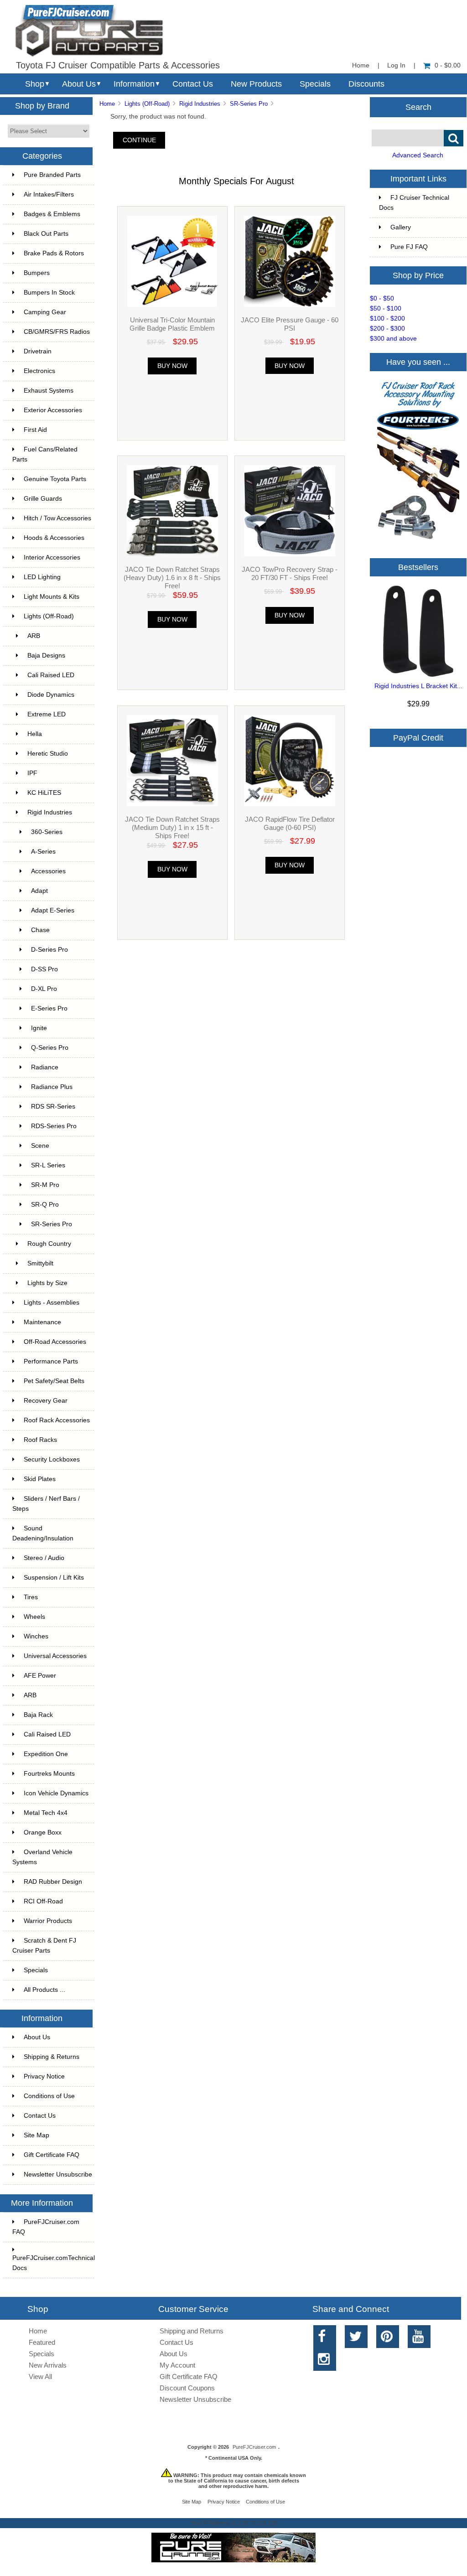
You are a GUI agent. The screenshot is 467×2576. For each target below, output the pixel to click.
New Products (256, 84)
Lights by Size (47, 1283)
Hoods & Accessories (54, 538)
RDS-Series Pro (54, 1126)
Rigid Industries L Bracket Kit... (418, 686)
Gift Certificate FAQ (52, 2155)
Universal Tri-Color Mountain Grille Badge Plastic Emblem (172, 324)
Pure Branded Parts (52, 175)
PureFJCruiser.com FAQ (46, 2227)
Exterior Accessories (53, 410)
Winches (36, 1636)
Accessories (48, 871)
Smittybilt (40, 1263)
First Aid (35, 430)
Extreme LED (47, 714)
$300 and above (393, 339)
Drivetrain (38, 351)
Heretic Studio (48, 754)
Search (418, 107)
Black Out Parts (46, 234)
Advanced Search (418, 155)
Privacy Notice (44, 2076)
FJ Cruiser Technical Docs (414, 203)
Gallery (401, 227)
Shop (35, 84)
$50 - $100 (386, 308)
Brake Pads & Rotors (54, 253)
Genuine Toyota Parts (55, 479)
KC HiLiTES (44, 793)
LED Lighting (42, 577)
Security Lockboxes (52, 1459)
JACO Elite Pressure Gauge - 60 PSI (290, 324)
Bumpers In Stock (49, 293)
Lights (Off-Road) (147, 104)
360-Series (47, 832)
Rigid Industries (200, 104)
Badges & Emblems (52, 214)
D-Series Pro (49, 950)
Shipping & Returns (52, 2057)
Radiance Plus (52, 1087)
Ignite (39, 1028)
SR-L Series (48, 1165)
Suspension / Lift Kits (54, 1578)
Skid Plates (40, 1479)
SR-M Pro (45, 1185)
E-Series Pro (49, 1008)
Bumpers (37, 273)
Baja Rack (38, 1715)
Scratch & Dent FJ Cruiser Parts (44, 1946)
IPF (32, 773)
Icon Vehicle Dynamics (56, 1793)
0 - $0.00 (448, 65)
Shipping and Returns (192, 2331)
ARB (34, 636)
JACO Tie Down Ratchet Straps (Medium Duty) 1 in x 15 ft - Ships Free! (172, 827)
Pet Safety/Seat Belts (54, 1381)
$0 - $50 (382, 298)
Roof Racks (40, 1440)
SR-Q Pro (45, 1205)
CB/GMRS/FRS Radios (57, 332)
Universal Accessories (55, 1656)
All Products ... (44, 1990)
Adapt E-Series (53, 910)
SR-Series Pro (249, 104)
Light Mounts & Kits (52, 597)
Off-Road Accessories (55, 1342)
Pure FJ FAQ (409, 247)
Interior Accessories (52, 557)
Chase (40, 930)
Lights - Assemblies (52, 1303)
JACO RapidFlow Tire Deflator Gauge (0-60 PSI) (290, 823)
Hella (35, 734)
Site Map (36, 2135)
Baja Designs (46, 656)
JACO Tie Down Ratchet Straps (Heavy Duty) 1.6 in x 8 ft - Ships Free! (172, 578)
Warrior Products (48, 1921)
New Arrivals (48, 2365)
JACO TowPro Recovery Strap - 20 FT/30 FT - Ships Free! (290, 573)
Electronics (39, 371)
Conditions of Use (49, 2096)
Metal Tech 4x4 (46, 1813)
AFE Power (40, 1676)
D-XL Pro (44, 989)
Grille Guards (43, 499)
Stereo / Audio (44, 1558)
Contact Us (193, 84)
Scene (40, 1146)
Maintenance (42, 1322)
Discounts (366, 84)
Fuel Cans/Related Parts (45, 454)
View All (40, 2376)
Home (361, 65)
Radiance (45, 1067)
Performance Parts (51, 1361)
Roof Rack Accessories (57, 1420)
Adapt (39, 891)
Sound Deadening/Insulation (43, 1533)
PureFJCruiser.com (254, 2447)
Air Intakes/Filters (49, 194)
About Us (79, 84)
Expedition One (46, 1754)
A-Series (43, 852)
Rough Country (49, 1244)
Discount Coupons (187, 2388)
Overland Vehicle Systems (42, 1857)
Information (134, 84)
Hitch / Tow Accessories (57, 518)
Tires (31, 1597)
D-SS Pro (44, 969)
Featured (42, 2342)
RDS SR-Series (53, 1107)
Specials (315, 84)
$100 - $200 (387, 319)
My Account (177, 2365)
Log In (396, 65)
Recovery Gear (46, 1401)
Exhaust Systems (49, 391)
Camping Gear (45, 312)
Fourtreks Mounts (49, 1774)
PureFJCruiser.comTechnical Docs (53, 2263)
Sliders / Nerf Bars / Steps (46, 1504)
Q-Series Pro (50, 1048)
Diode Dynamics (51, 695)
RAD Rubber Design (53, 1882)
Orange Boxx (43, 1832)
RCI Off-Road (43, 1901)
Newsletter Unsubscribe (58, 2174)
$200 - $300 (387, 329)
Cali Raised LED (51, 675)
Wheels (34, 1617)
